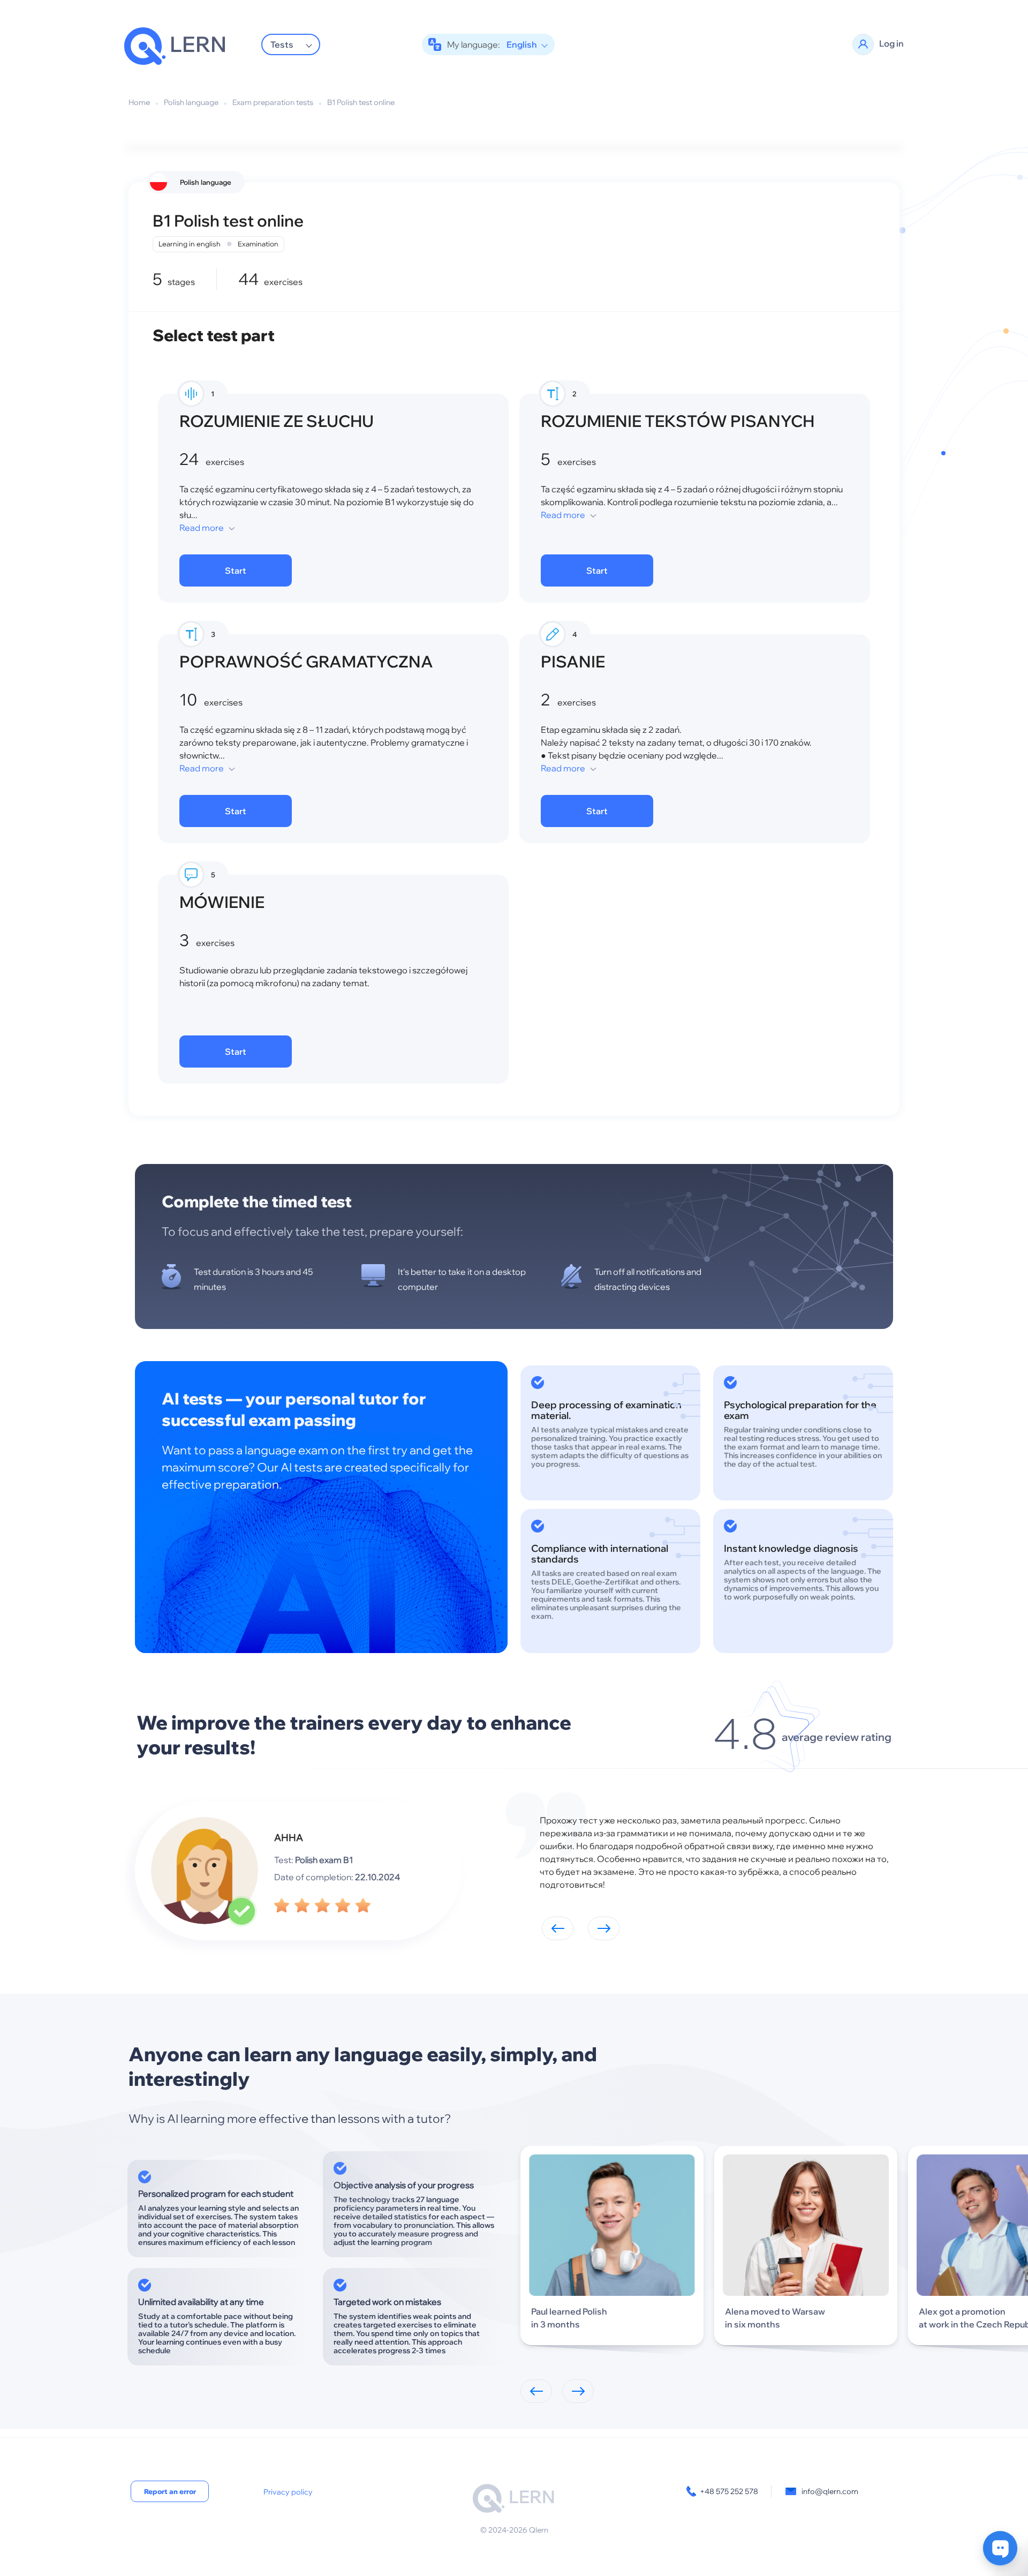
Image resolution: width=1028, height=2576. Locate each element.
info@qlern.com (830, 2491)
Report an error (170, 2491)
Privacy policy (288, 2492)
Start (236, 570)
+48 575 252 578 (729, 2491)
